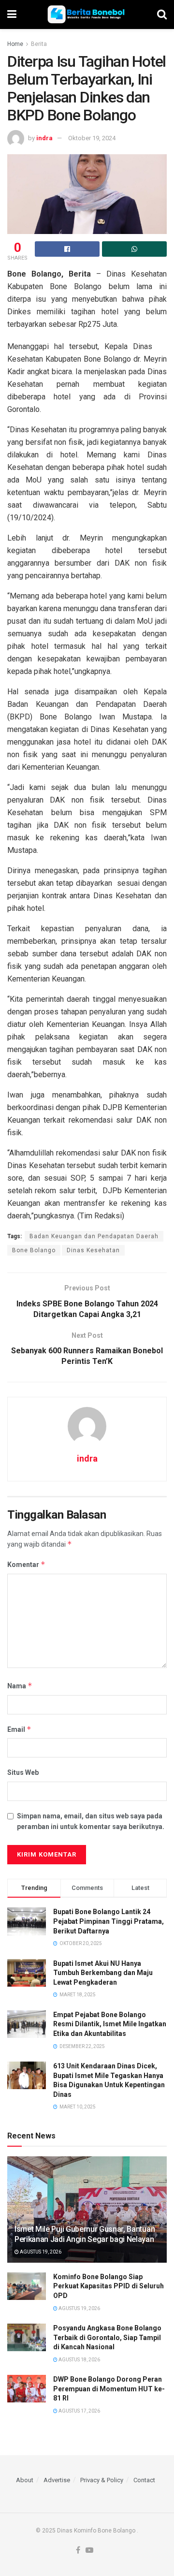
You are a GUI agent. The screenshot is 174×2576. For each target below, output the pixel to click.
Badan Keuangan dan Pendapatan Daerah (94, 1236)
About (25, 2480)
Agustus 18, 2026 (79, 2360)
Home (15, 44)
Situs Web (23, 1772)
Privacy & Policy (102, 2480)
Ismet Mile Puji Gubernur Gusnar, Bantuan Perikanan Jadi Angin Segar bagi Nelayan (85, 2234)
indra (44, 138)
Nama (20, 1686)
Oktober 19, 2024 (92, 138)
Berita (39, 44)
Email (19, 1729)
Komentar (26, 1564)
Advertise (57, 2480)
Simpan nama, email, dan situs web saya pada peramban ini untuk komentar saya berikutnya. (91, 1821)
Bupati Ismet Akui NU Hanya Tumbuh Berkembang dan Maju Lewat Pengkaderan (103, 1973)
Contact (144, 2480)
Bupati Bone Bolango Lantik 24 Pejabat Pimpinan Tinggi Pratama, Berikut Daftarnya (109, 1921)
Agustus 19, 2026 (40, 2252)
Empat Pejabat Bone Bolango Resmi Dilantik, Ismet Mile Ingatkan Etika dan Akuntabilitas (110, 2024)
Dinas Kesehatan (93, 1250)
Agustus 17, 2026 (79, 2411)
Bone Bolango (34, 1250)
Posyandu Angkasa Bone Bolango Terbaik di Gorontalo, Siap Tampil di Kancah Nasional (107, 2337)
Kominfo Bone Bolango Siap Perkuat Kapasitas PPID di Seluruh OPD (109, 2286)
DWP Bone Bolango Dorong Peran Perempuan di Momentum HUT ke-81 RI (109, 2389)
